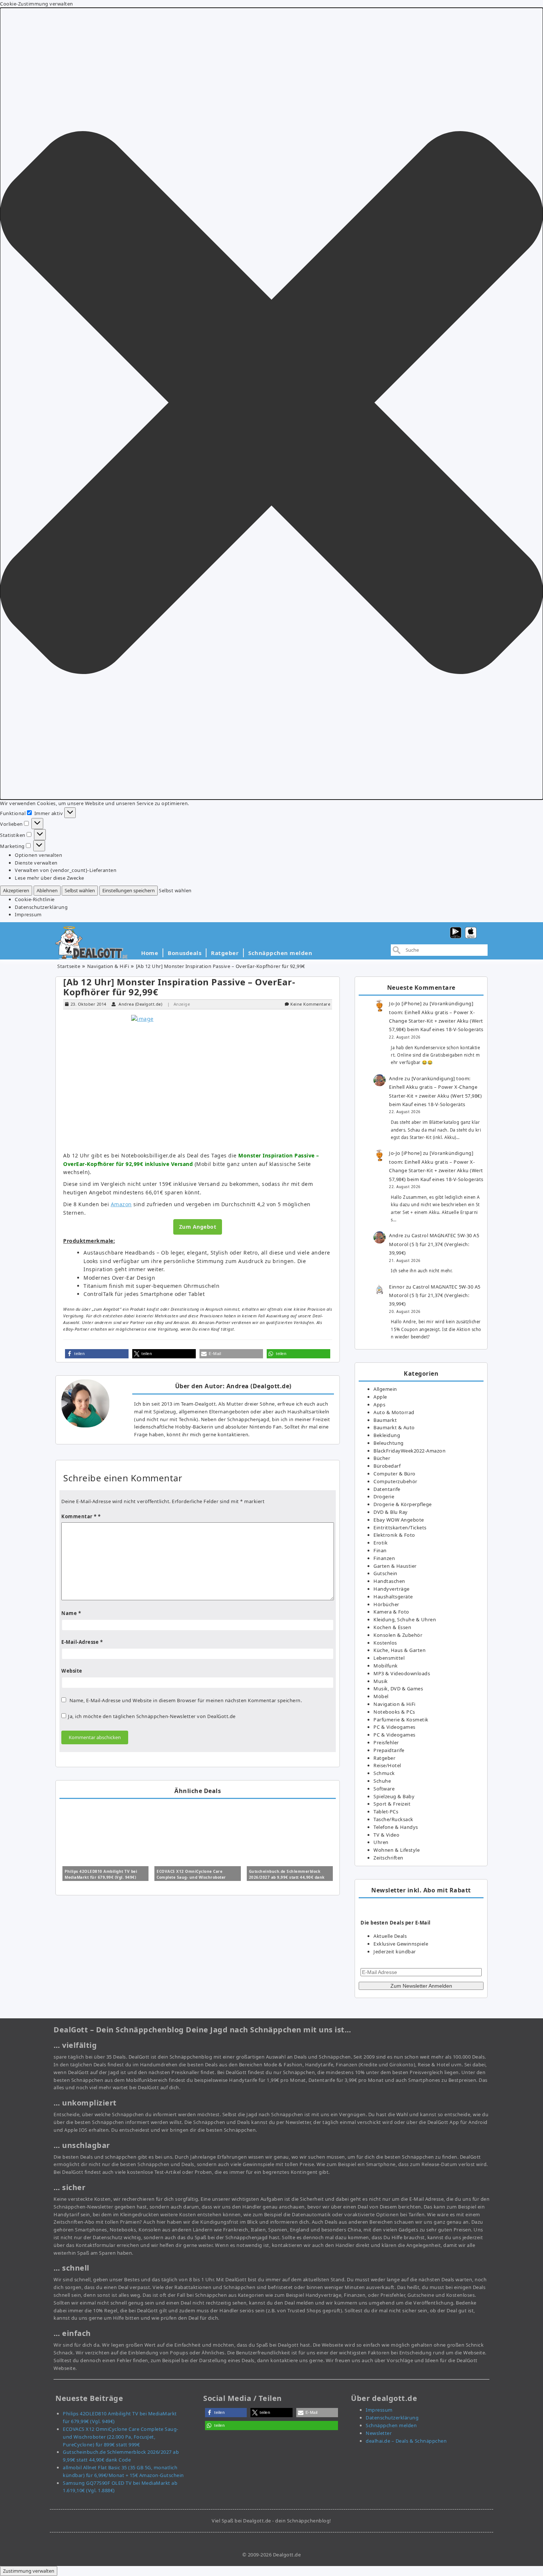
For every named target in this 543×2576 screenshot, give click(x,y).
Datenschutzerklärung (41, 907)
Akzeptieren (16, 890)
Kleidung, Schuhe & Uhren (405, 1619)
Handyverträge (392, 1589)
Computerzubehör (395, 1481)
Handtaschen (389, 1581)
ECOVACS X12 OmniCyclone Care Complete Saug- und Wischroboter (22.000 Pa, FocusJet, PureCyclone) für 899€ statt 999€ (121, 2437)
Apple (380, 1397)
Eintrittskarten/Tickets (400, 1528)
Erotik (380, 1543)
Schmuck (384, 1773)
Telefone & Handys (396, 1827)
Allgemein (385, 1389)
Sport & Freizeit (392, 1804)
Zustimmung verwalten (29, 2571)
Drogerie (384, 1496)
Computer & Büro (395, 1474)
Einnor (397, 1287)
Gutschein (385, 1573)
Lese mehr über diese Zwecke (49, 878)
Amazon (121, 1204)
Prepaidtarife (389, 1750)
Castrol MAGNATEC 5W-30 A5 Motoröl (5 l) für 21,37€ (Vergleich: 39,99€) (434, 1244)
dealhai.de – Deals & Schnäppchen (406, 2441)
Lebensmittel (389, 1658)
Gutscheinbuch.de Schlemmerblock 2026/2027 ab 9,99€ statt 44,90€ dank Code (287, 1877)
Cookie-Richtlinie (35, 899)
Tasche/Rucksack (393, 1819)
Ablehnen (47, 890)
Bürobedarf (387, 1466)
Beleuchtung (389, 1443)
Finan (380, 1550)
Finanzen (384, 1558)
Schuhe (382, 1781)
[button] (271, 404)
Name (71, 1613)
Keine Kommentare (310, 1004)
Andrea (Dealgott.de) (140, 1004)
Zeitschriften (388, 1858)
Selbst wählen (80, 890)
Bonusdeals (185, 953)
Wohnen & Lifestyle (397, 1850)
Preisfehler (386, 1742)
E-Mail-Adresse (82, 1642)
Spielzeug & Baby (394, 1796)
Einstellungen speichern (129, 890)
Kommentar (79, 1516)
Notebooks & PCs (394, 1712)
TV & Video (386, 1835)
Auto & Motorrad (394, 1412)
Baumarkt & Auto (394, 1427)
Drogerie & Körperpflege (403, 1504)
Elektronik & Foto (394, 1535)
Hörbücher (386, 1604)
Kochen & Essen (392, 1627)
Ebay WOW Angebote (399, 1520)
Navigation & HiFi (108, 966)
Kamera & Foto (391, 1612)
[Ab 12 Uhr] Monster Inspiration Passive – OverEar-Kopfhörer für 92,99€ (179, 987)
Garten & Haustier (395, 1566)
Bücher (382, 1458)
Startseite (69, 966)
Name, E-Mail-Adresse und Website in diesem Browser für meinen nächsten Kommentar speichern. (186, 1700)
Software (384, 1789)
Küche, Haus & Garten (399, 1650)
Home (150, 953)
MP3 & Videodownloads (402, 1673)
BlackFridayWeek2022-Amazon (409, 1451)
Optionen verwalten (38, 855)
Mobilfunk (386, 1666)
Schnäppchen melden (280, 953)
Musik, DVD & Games (398, 1689)
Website (72, 1671)
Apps (379, 1405)
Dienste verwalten (36, 863)
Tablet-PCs (386, 1812)
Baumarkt (385, 1420)
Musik (381, 1681)
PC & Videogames (395, 1727)
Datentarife (387, 1489)
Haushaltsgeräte (393, 1597)
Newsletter (379, 2433)
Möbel (381, 1696)
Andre (396, 1078)
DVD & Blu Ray (391, 1512)
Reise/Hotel (387, 1765)
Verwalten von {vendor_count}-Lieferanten (66, 870)
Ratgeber (225, 953)
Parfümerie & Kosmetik (401, 1720)
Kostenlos (385, 1643)
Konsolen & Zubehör (398, 1635)
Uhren (381, 1842)
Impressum (28, 914)
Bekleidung (387, 1435)
